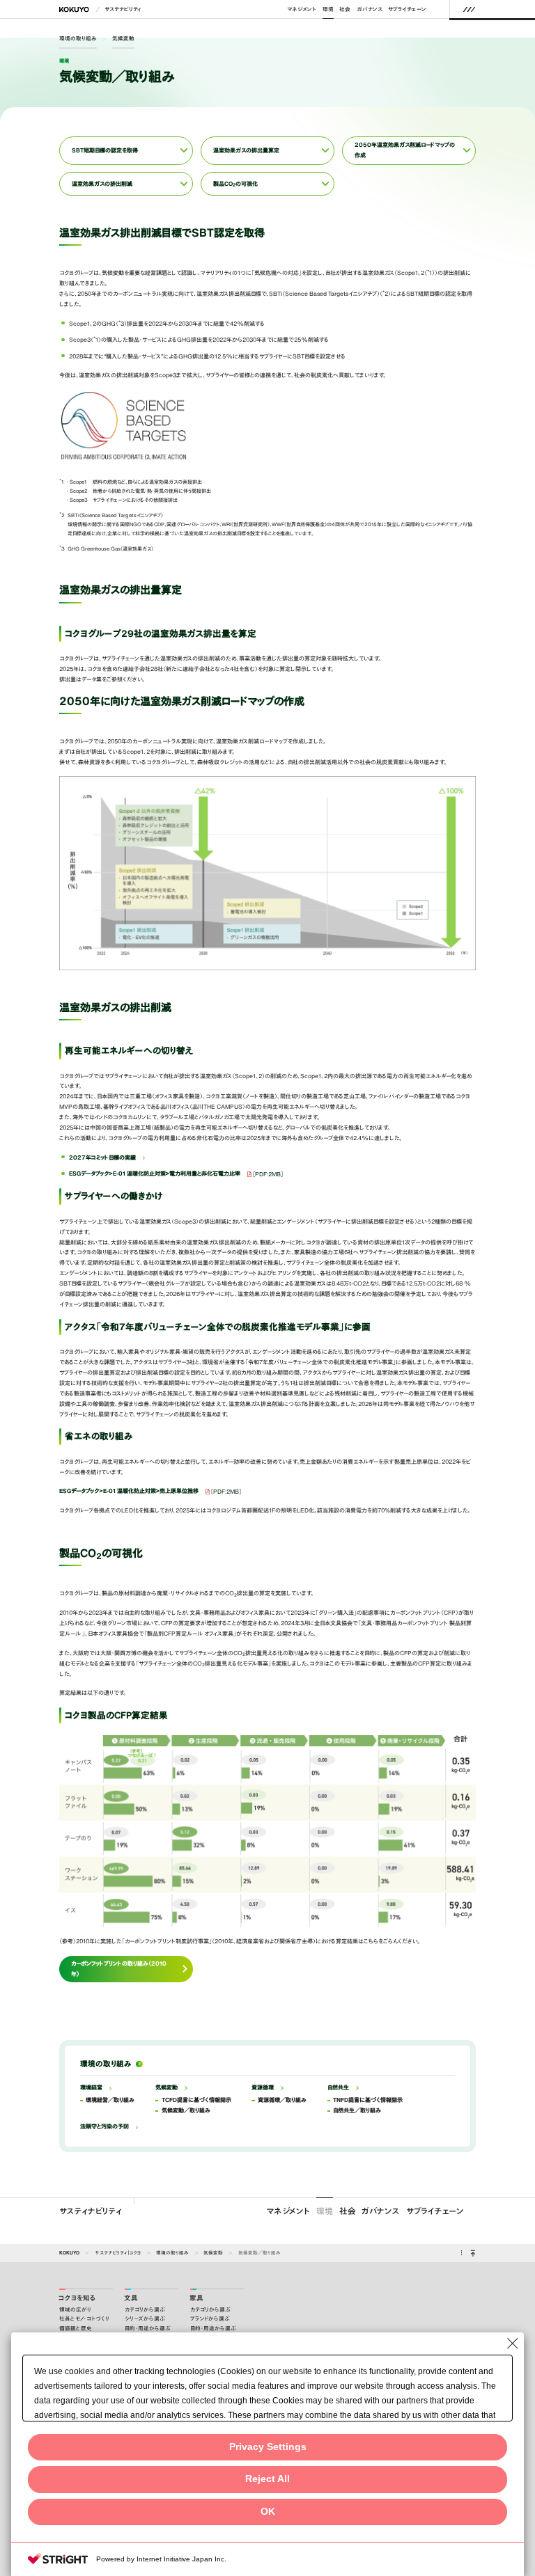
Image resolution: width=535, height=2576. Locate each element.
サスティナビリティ (91, 2211)
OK (268, 2512)
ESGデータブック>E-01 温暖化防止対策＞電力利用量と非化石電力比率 (155, 1174)
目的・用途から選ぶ (148, 2329)
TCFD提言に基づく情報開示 (196, 2100)
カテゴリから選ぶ (145, 2310)
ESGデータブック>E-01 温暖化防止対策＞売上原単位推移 (129, 1491)
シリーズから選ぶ (145, 2319)
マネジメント (302, 9)
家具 (196, 2298)
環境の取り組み (78, 38)
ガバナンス (370, 9)
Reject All (267, 2479)
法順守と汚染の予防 (104, 2126)
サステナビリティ (123, 9)
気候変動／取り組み (186, 2110)
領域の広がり (75, 2310)
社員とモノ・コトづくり (84, 2319)
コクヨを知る (77, 2298)
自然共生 (338, 2087)
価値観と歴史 (76, 2329)
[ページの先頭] (473, 2253)
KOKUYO (69, 2252)
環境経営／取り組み (110, 2100)
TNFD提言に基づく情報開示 (368, 2100)
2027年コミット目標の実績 (102, 1157)
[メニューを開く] (469, 9)
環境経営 (91, 2087)
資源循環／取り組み (282, 2100)
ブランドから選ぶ (210, 2319)
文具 (131, 2298)
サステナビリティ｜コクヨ (118, 2252)
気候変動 (123, 38)
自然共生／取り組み (357, 2110)
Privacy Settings (268, 2447)
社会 (345, 9)
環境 (328, 9)
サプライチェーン (407, 9)
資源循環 (263, 2087)
